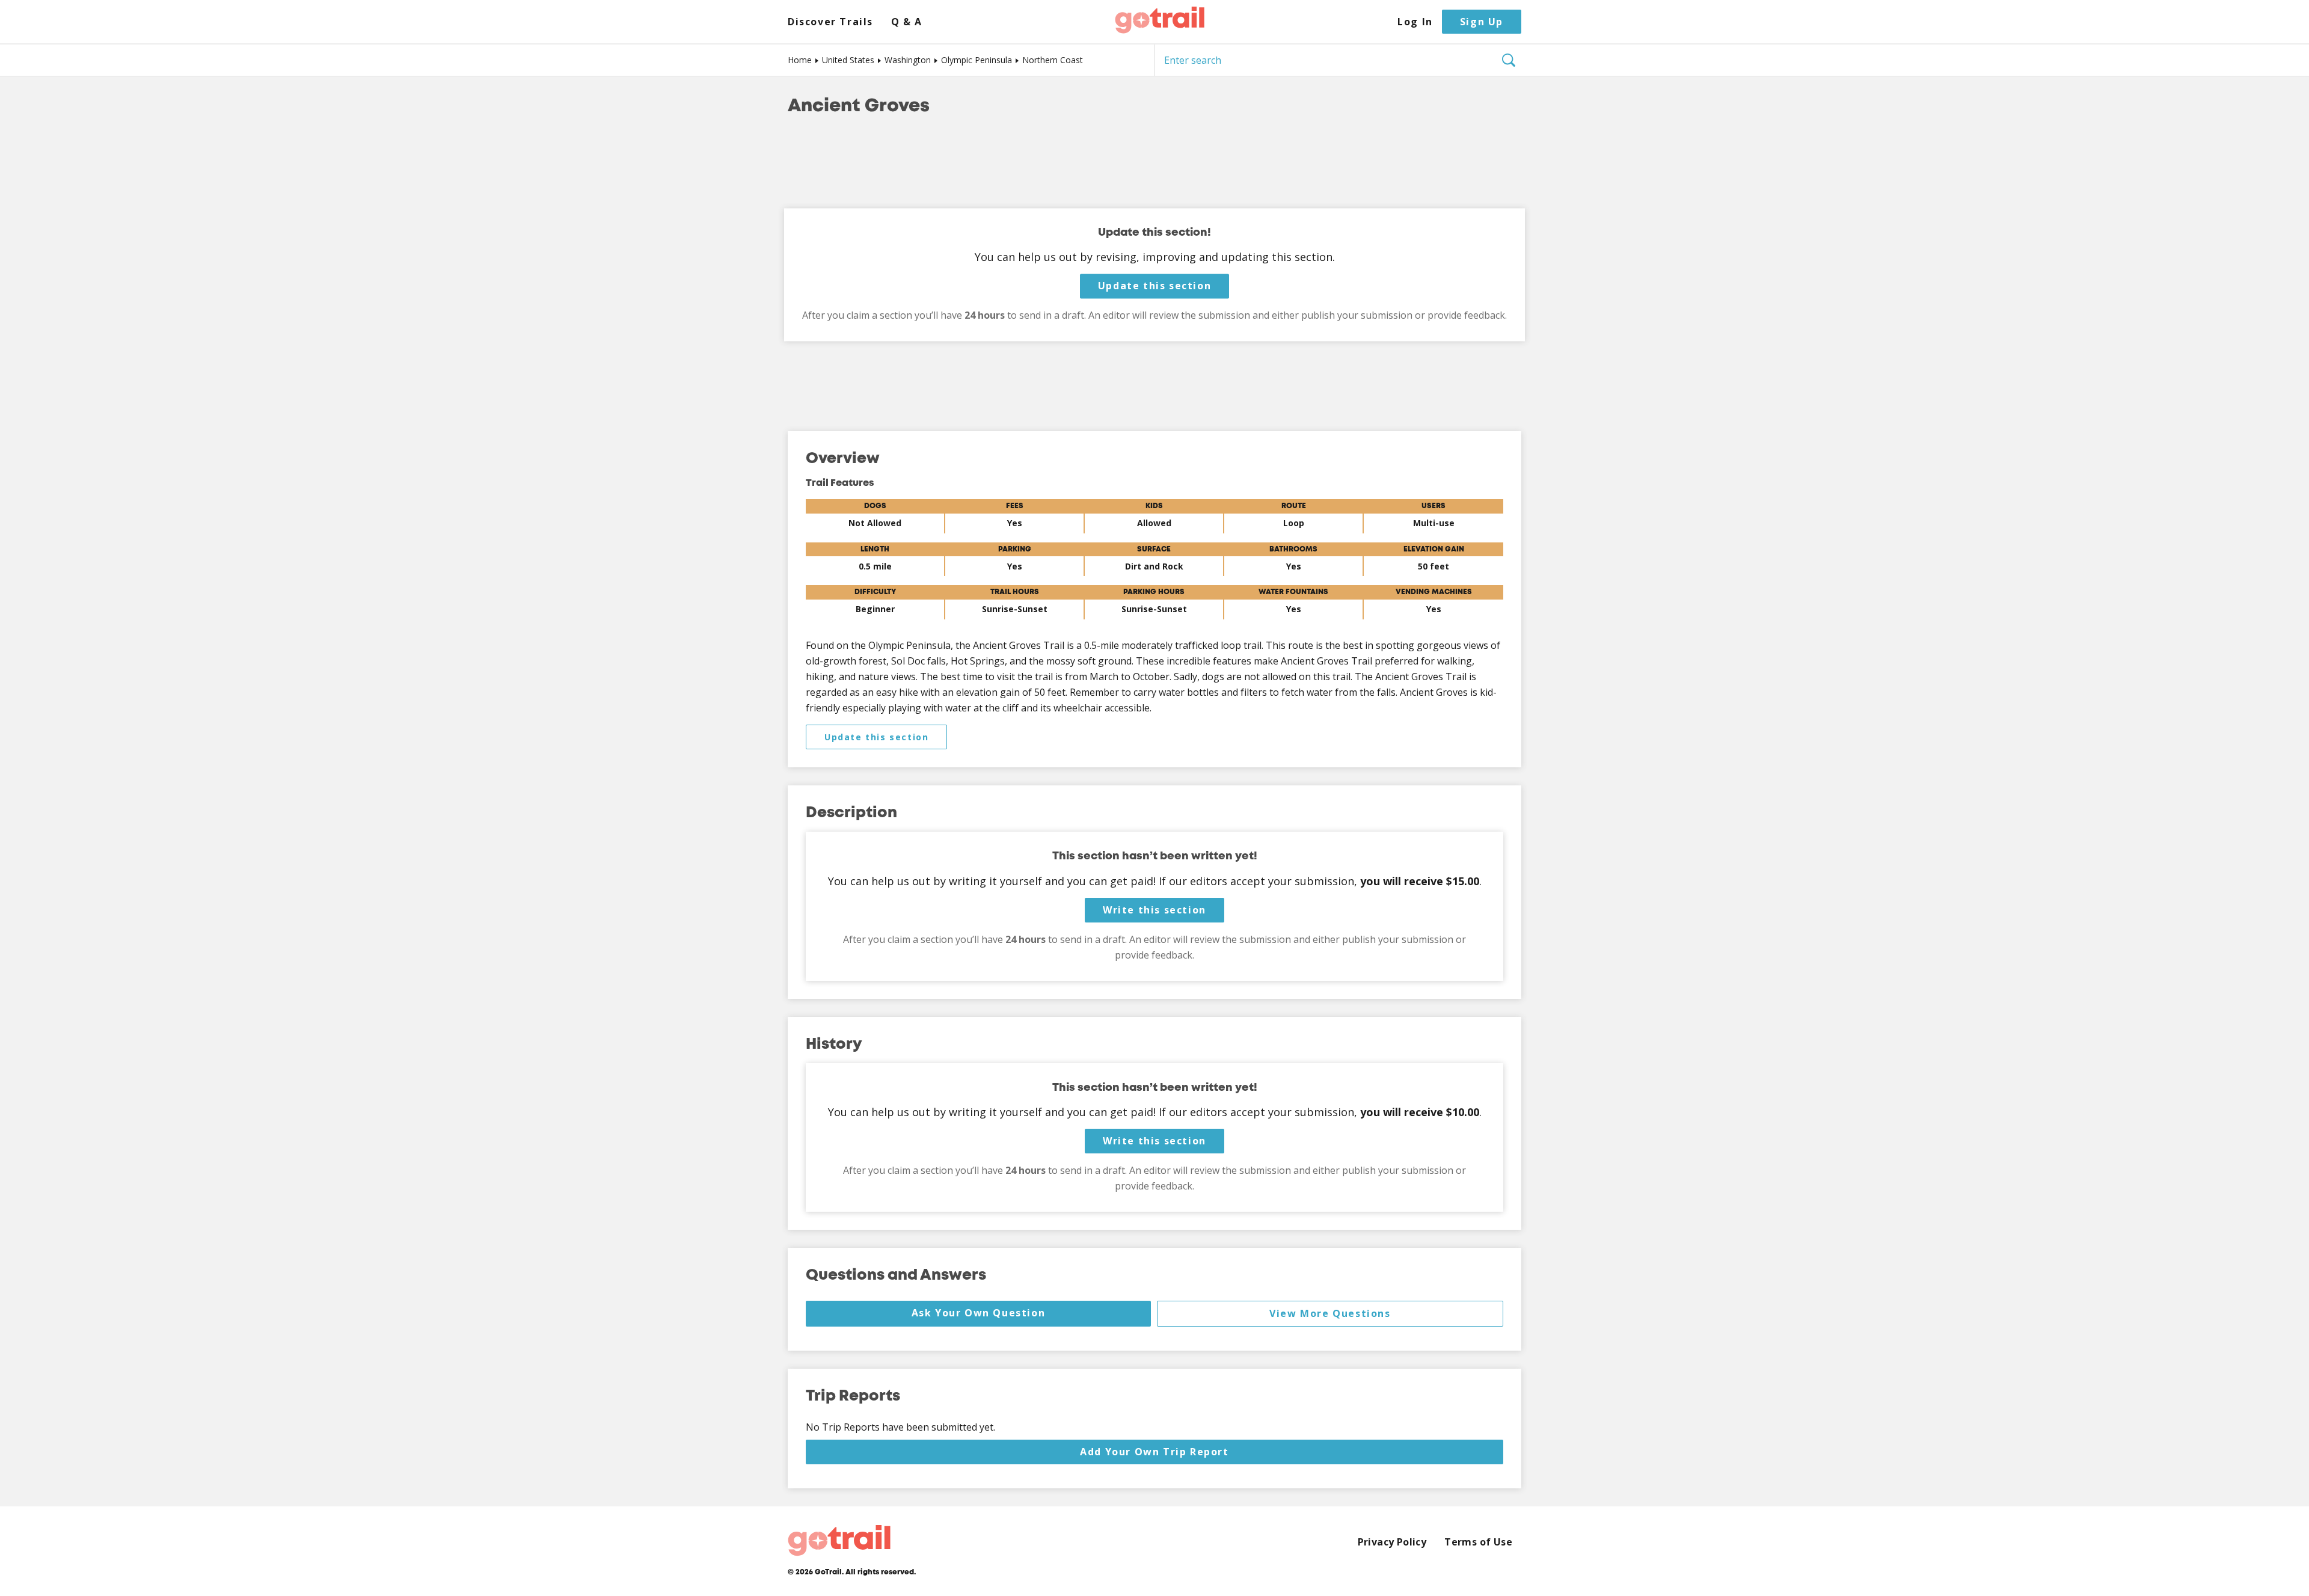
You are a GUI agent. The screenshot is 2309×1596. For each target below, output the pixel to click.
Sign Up (1482, 22)
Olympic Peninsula (977, 60)
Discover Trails (830, 22)
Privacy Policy (1392, 1542)
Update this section (1154, 286)
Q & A (907, 22)
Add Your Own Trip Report (1154, 1452)
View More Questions (1330, 1313)
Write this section (1154, 910)
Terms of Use (1478, 1542)
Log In (1415, 22)
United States (848, 60)
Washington (908, 60)
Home (800, 60)
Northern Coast (1053, 60)
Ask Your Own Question (979, 1313)
